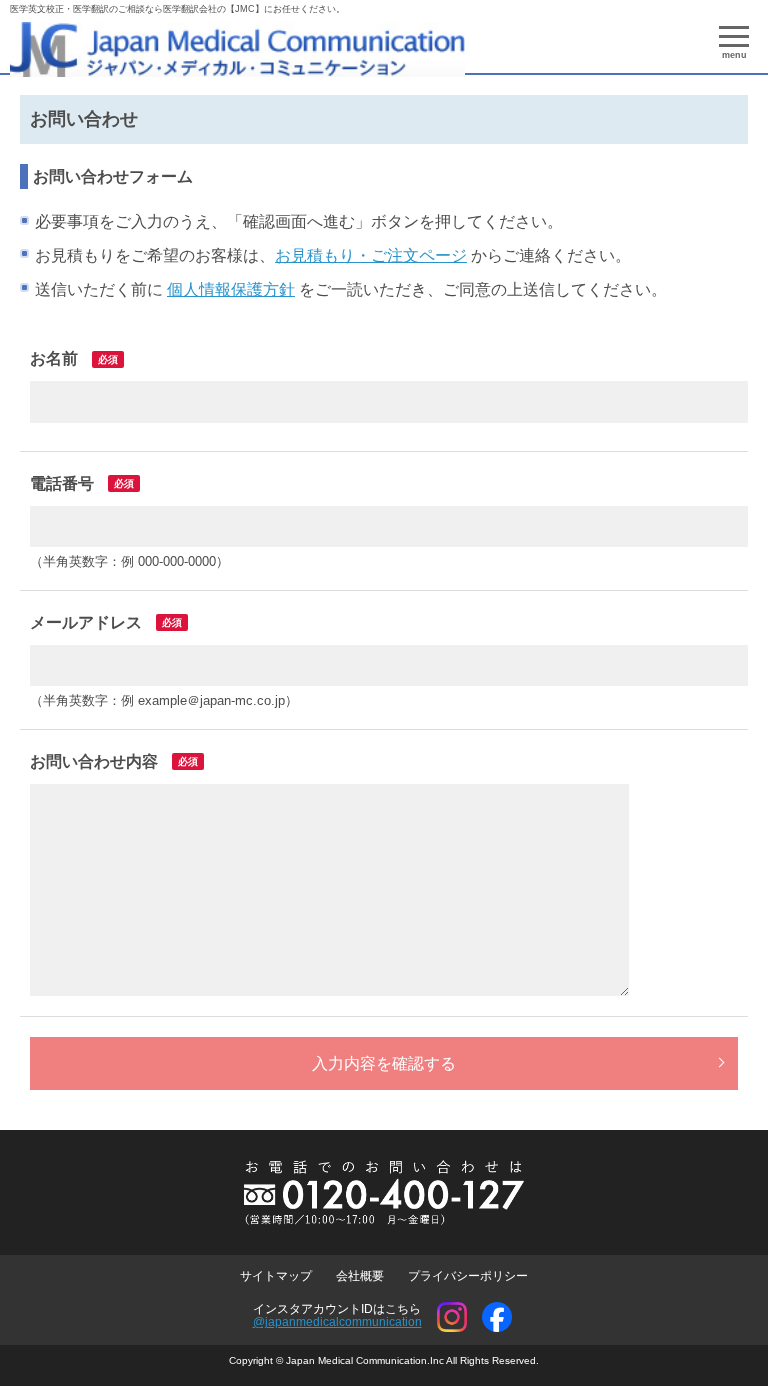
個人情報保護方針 (231, 289)
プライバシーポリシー (468, 1276)
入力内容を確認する (384, 1063)
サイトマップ (276, 1276)
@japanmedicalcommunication (337, 1322)
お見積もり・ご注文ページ (371, 255)
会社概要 (360, 1276)
